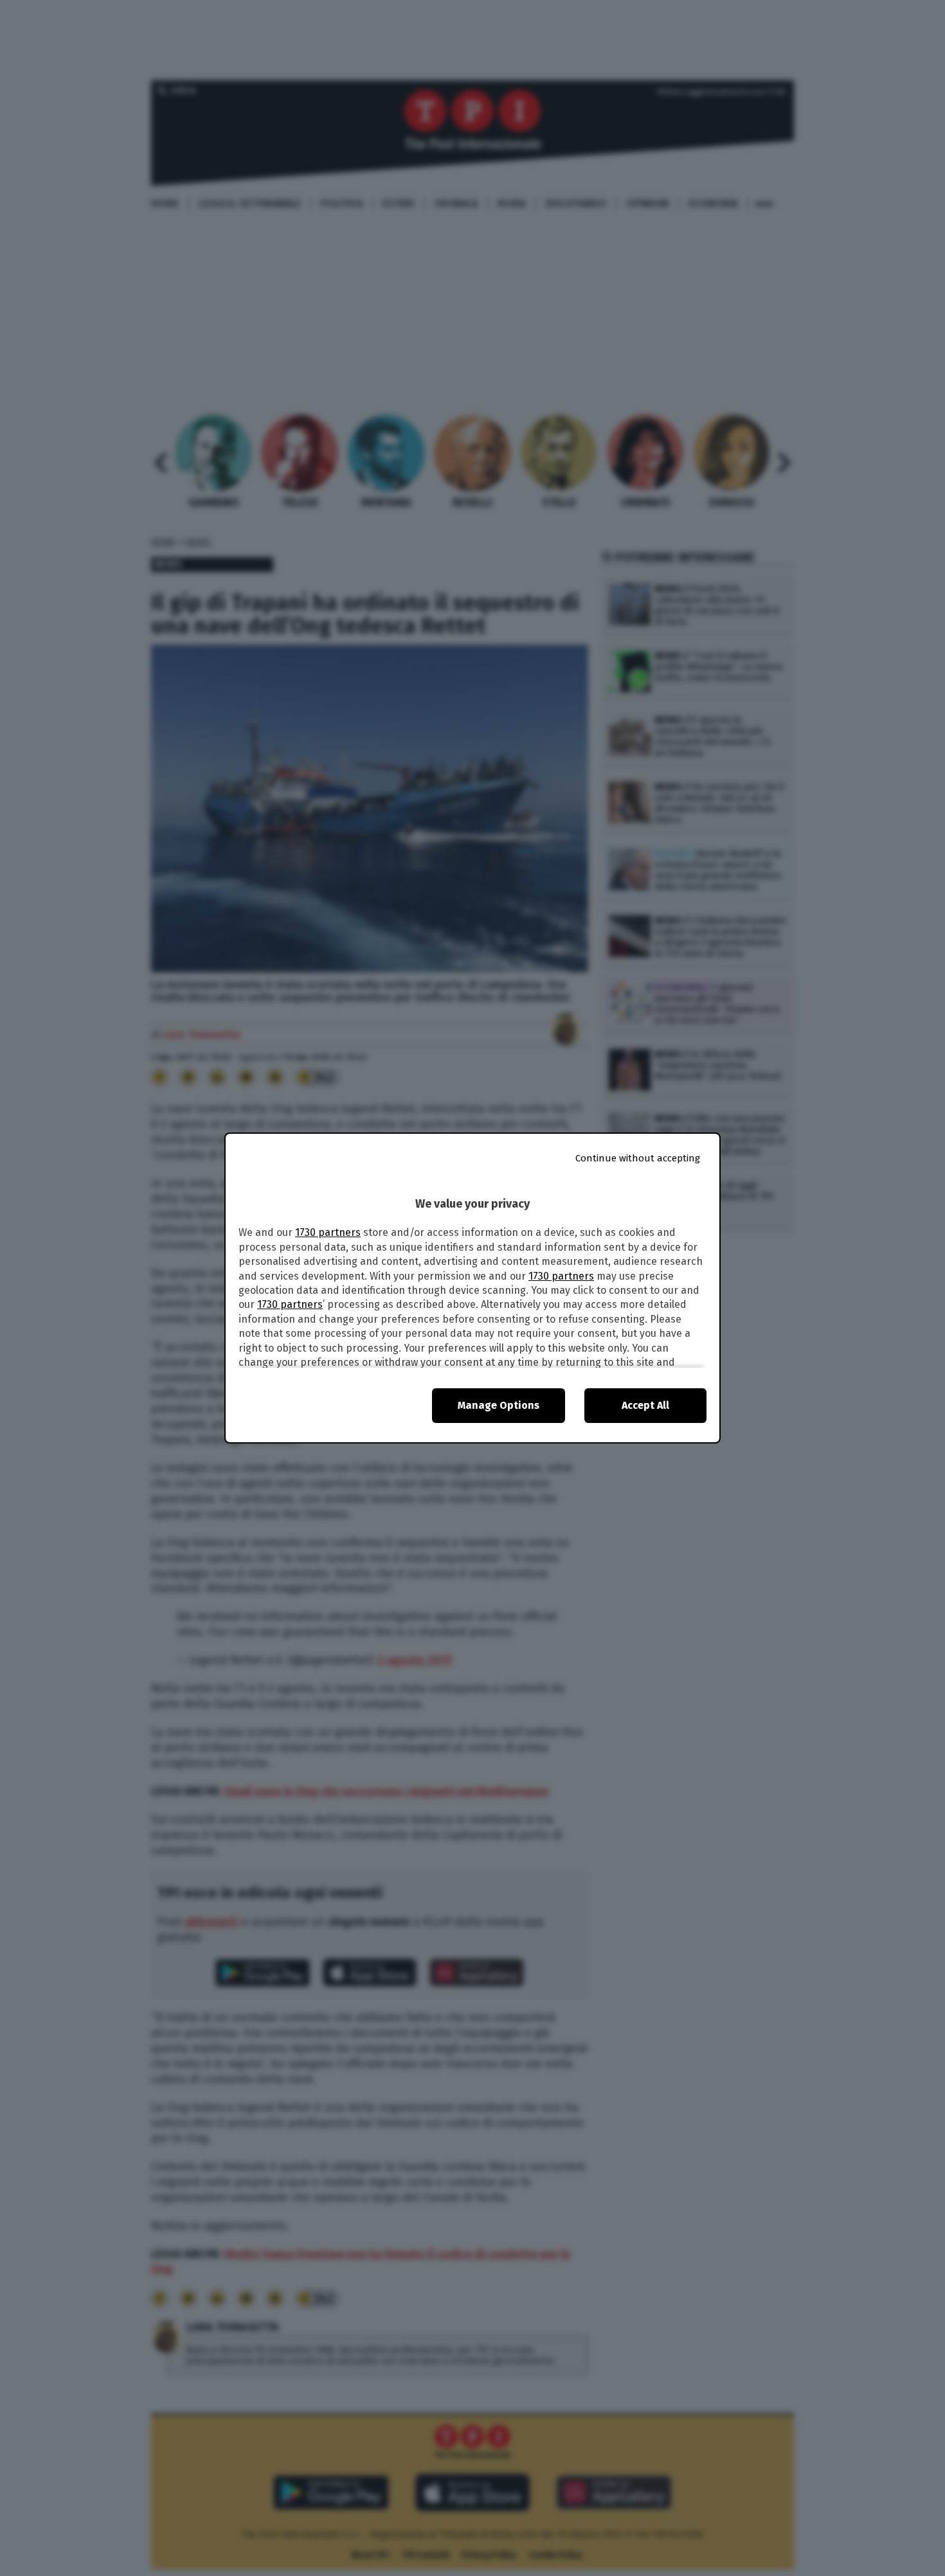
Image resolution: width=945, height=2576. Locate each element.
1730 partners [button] (328, 1232)
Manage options (499, 1405)
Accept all (645, 1405)
